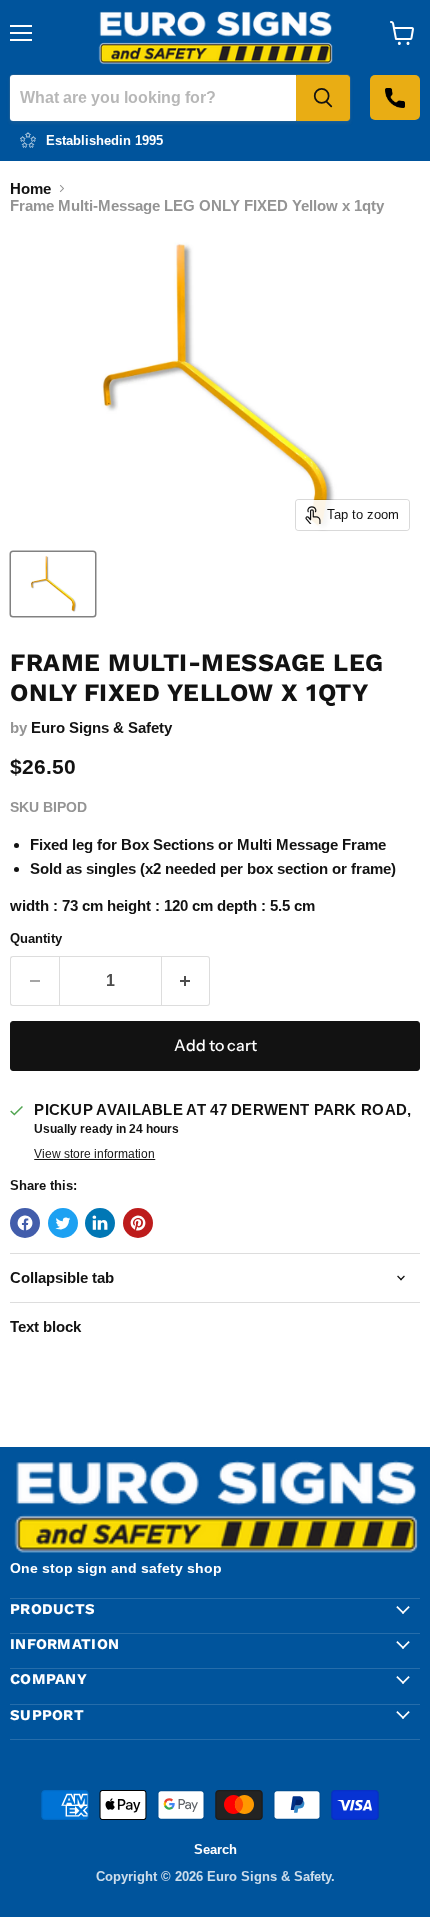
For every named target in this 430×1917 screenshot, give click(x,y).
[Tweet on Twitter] (63, 1223)
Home (30, 188)
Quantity (36, 938)
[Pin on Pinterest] (138, 1223)
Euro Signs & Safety (101, 727)
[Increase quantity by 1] (186, 981)
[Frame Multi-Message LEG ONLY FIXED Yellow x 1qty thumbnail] (53, 584)
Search (215, 1849)
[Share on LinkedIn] (100, 1223)
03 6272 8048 (395, 97)
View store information (94, 1154)
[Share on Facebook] (25, 1223)
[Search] (323, 98)
